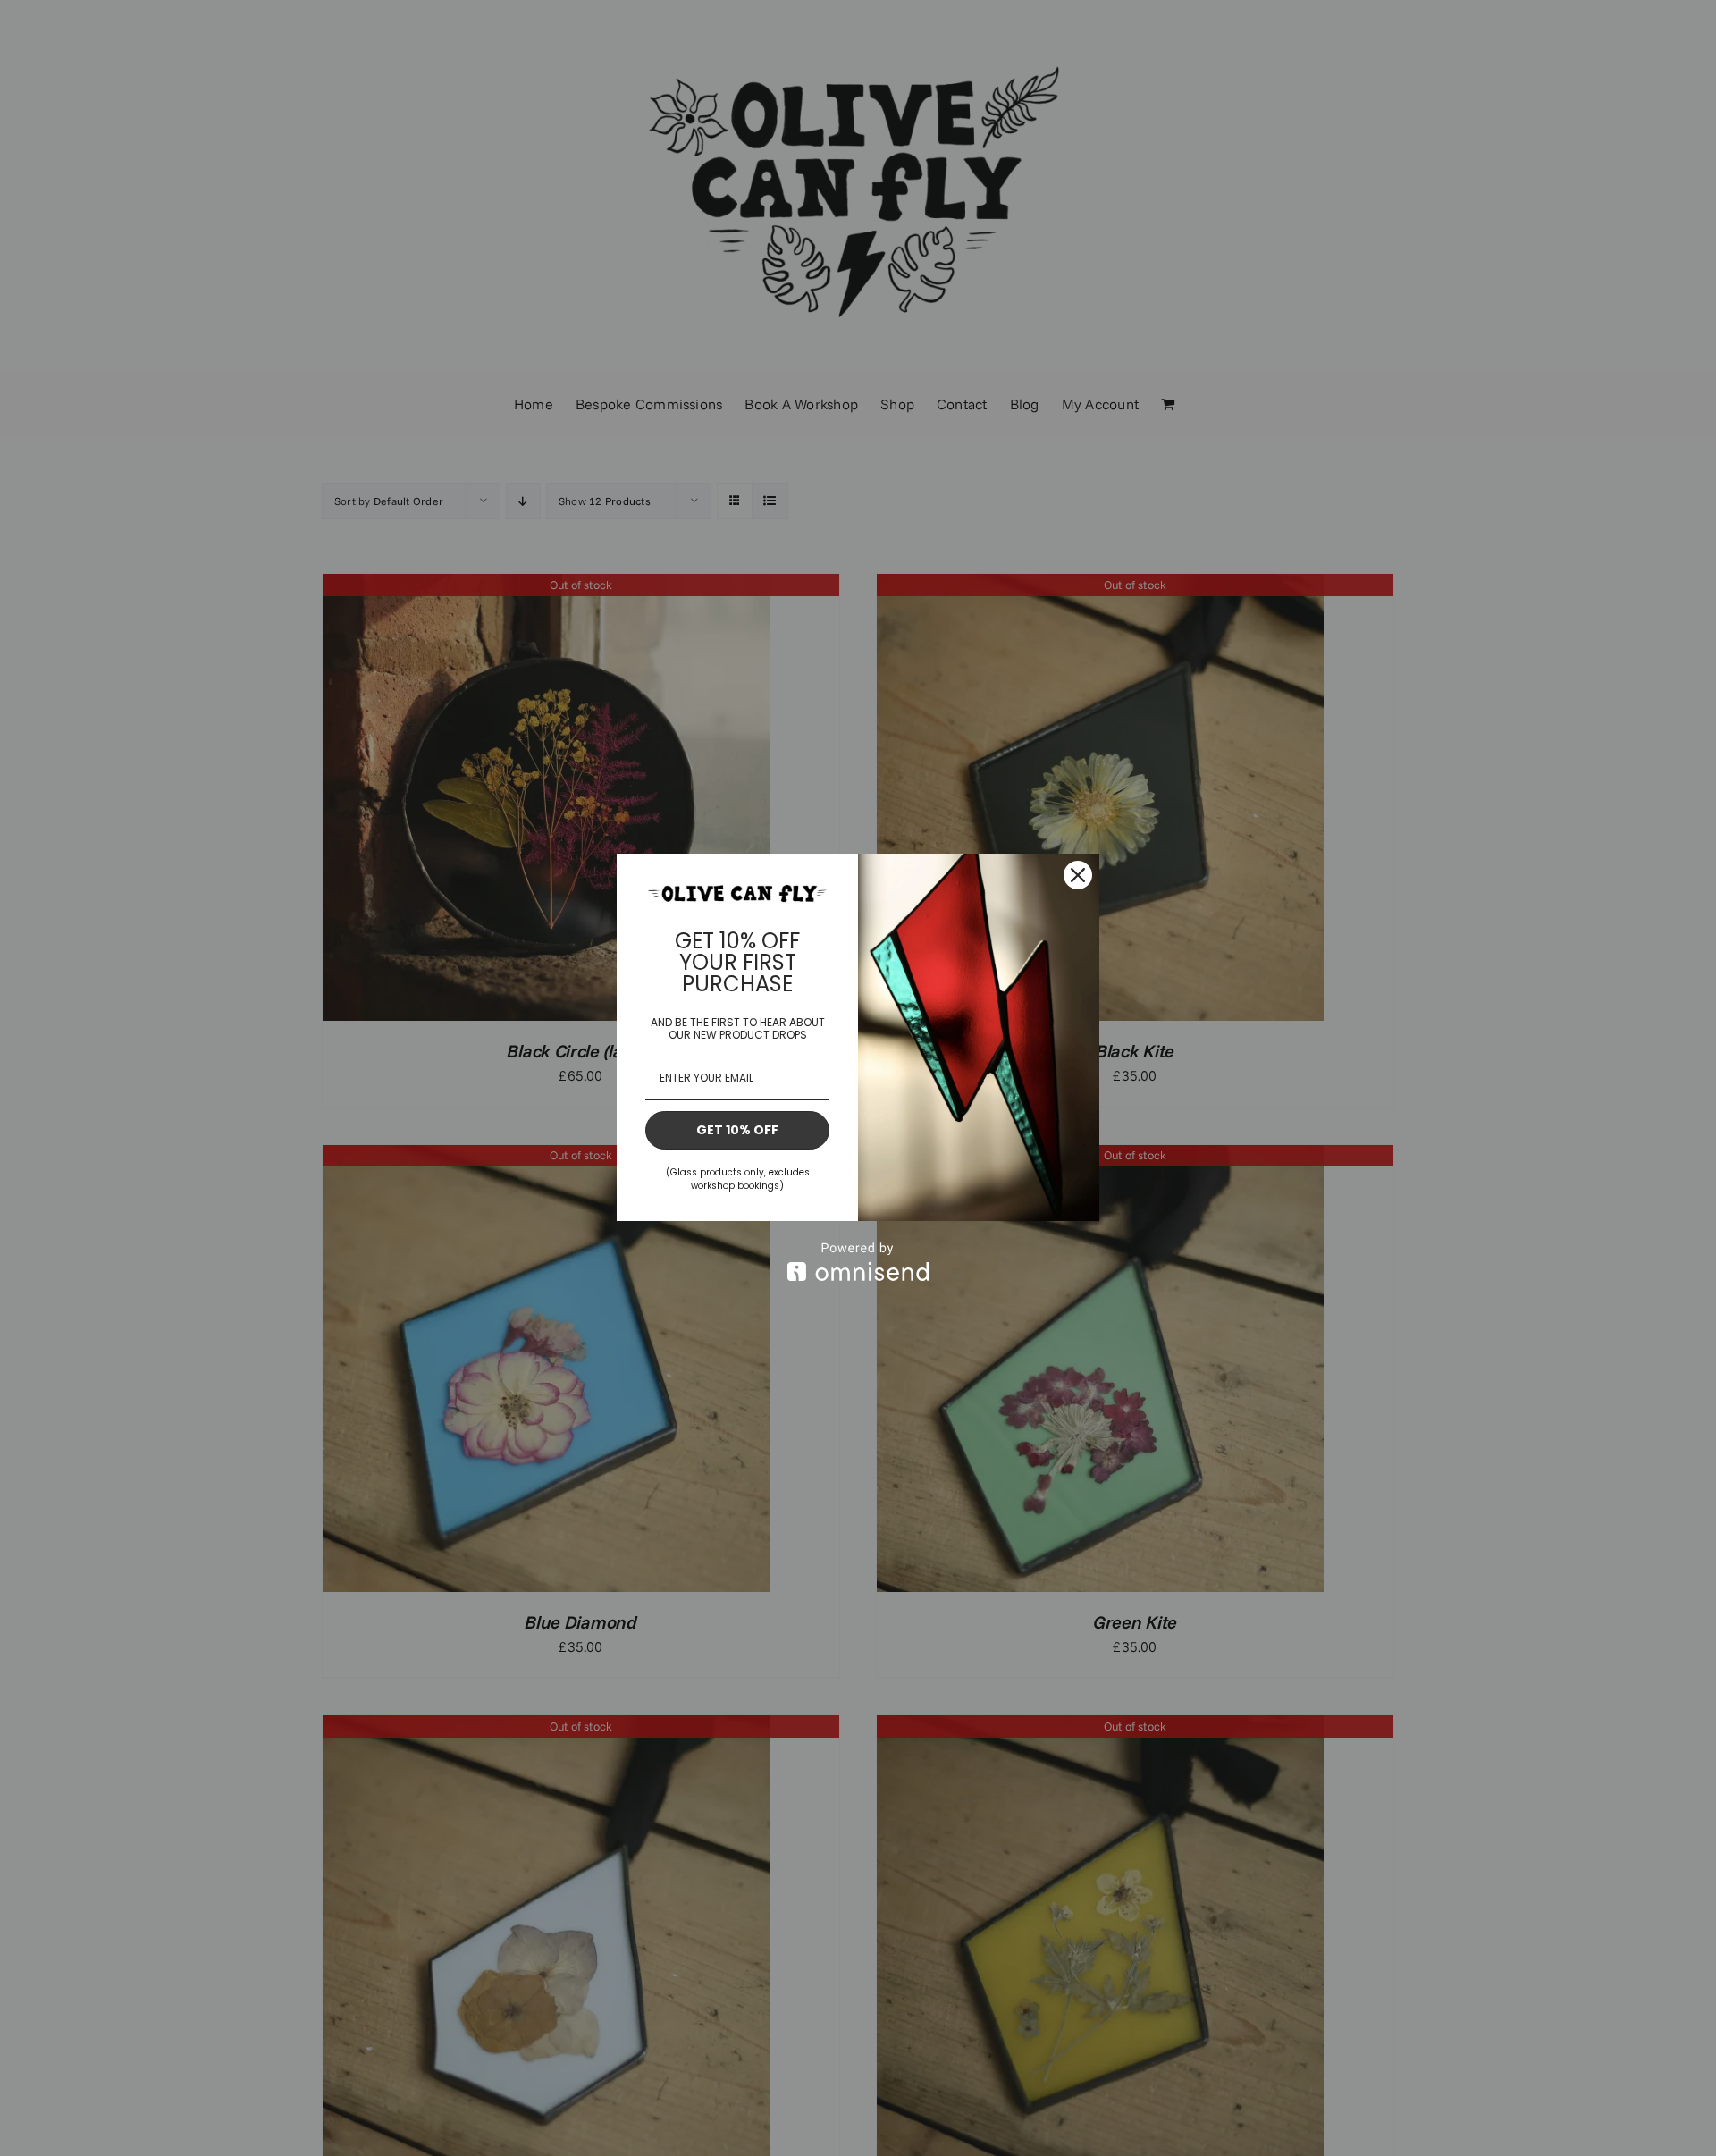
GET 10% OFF (737, 1130)
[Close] (1078, 875)
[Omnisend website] (858, 1262)
